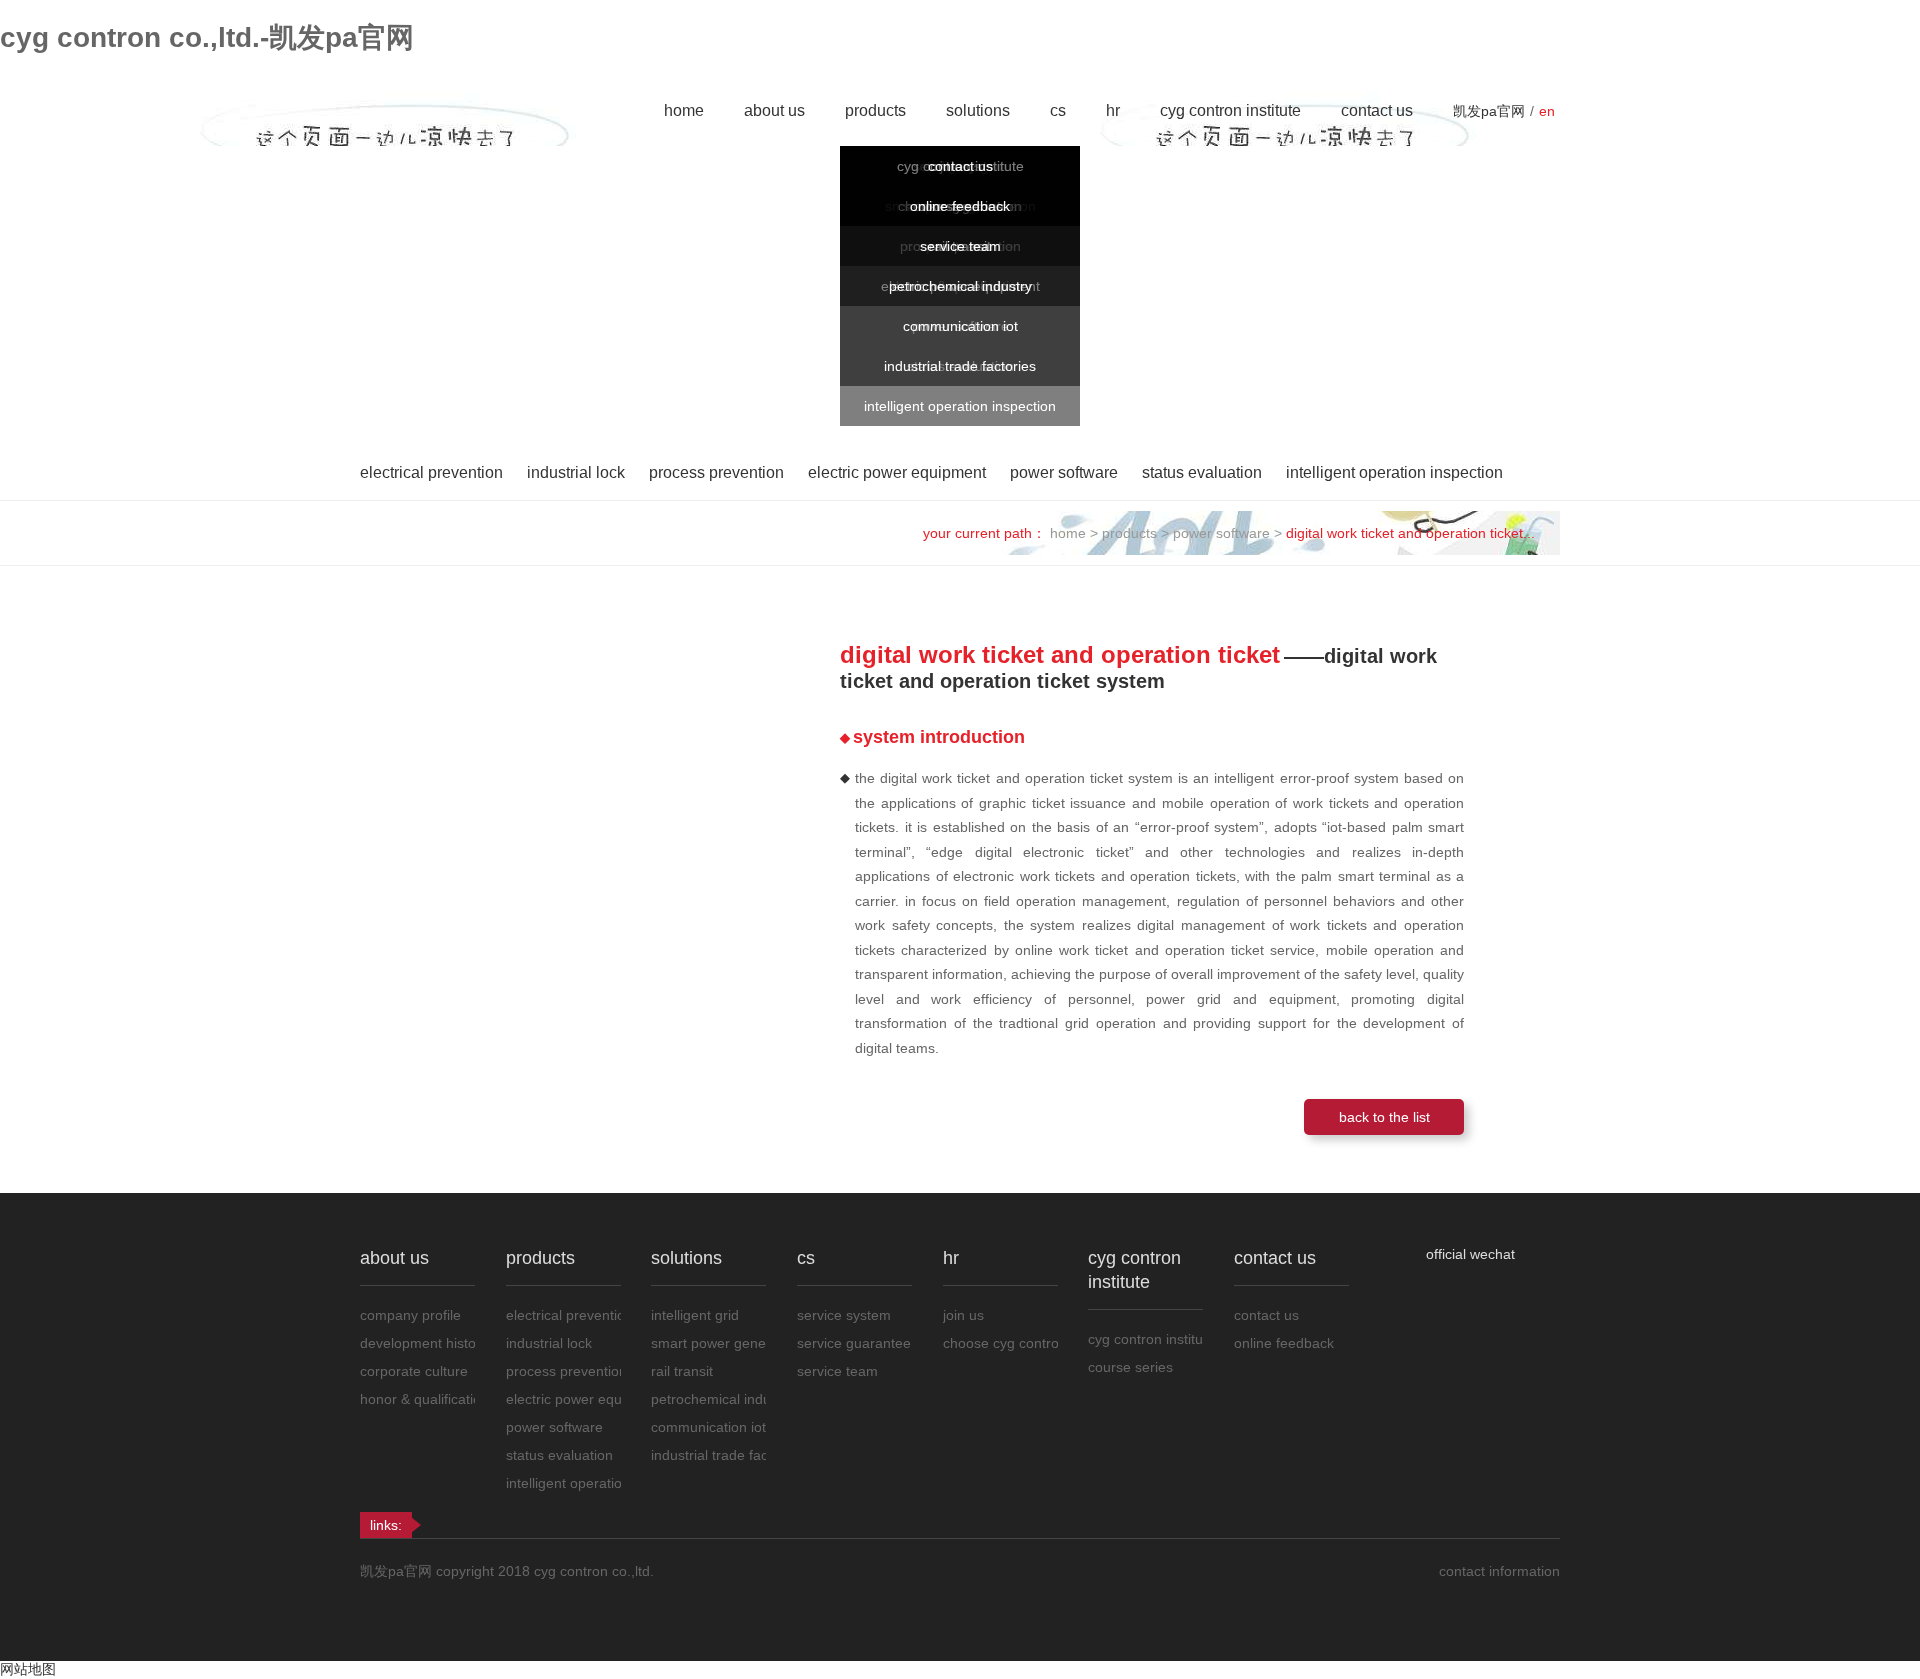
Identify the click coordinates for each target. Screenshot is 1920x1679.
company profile (410, 1315)
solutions (978, 110)
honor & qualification (417, 1399)
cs (1058, 110)
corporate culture (414, 1371)
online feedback (960, 206)
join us (963, 1315)
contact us (1377, 110)
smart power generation (708, 1343)
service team (960, 246)
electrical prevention (431, 472)
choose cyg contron (1000, 1343)
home (684, 110)
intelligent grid (695, 1315)
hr (1113, 110)
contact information (1499, 1571)
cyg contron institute (1230, 110)
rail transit (682, 1371)
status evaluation (1202, 472)
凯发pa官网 (1489, 111)
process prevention (716, 472)
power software (1064, 472)
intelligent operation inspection (960, 406)
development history (417, 1343)
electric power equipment (897, 472)
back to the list (1384, 1117)
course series (1130, 1367)
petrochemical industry (960, 286)
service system (844, 1315)
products (875, 110)
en (1547, 111)
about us (774, 110)
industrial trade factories (960, 366)
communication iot (960, 326)
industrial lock (576, 472)
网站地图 (28, 1669)
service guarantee (854, 1343)
